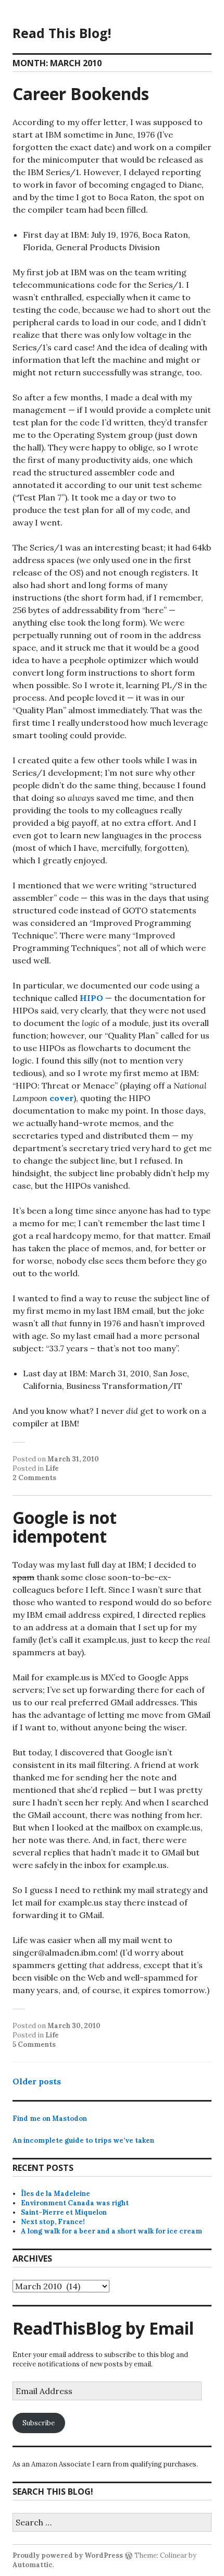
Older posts (37, 2081)
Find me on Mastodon (50, 2119)
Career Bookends (81, 94)
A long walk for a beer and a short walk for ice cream (111, 2231)
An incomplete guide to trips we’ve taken (83, 2140)
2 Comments (34, 1478)
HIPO (91, 998)
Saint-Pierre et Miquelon (64, 2212)
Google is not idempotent (65, 1527)
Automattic (33, 2565)
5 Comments (34, 2044)
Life (52, 1468)
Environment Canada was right (75, 2203)
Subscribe (39, 2423)
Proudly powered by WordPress (68, 2555)
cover (61, 1098)
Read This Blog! (62, 33)
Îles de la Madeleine (55, 2194)
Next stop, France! (53, 2222)
